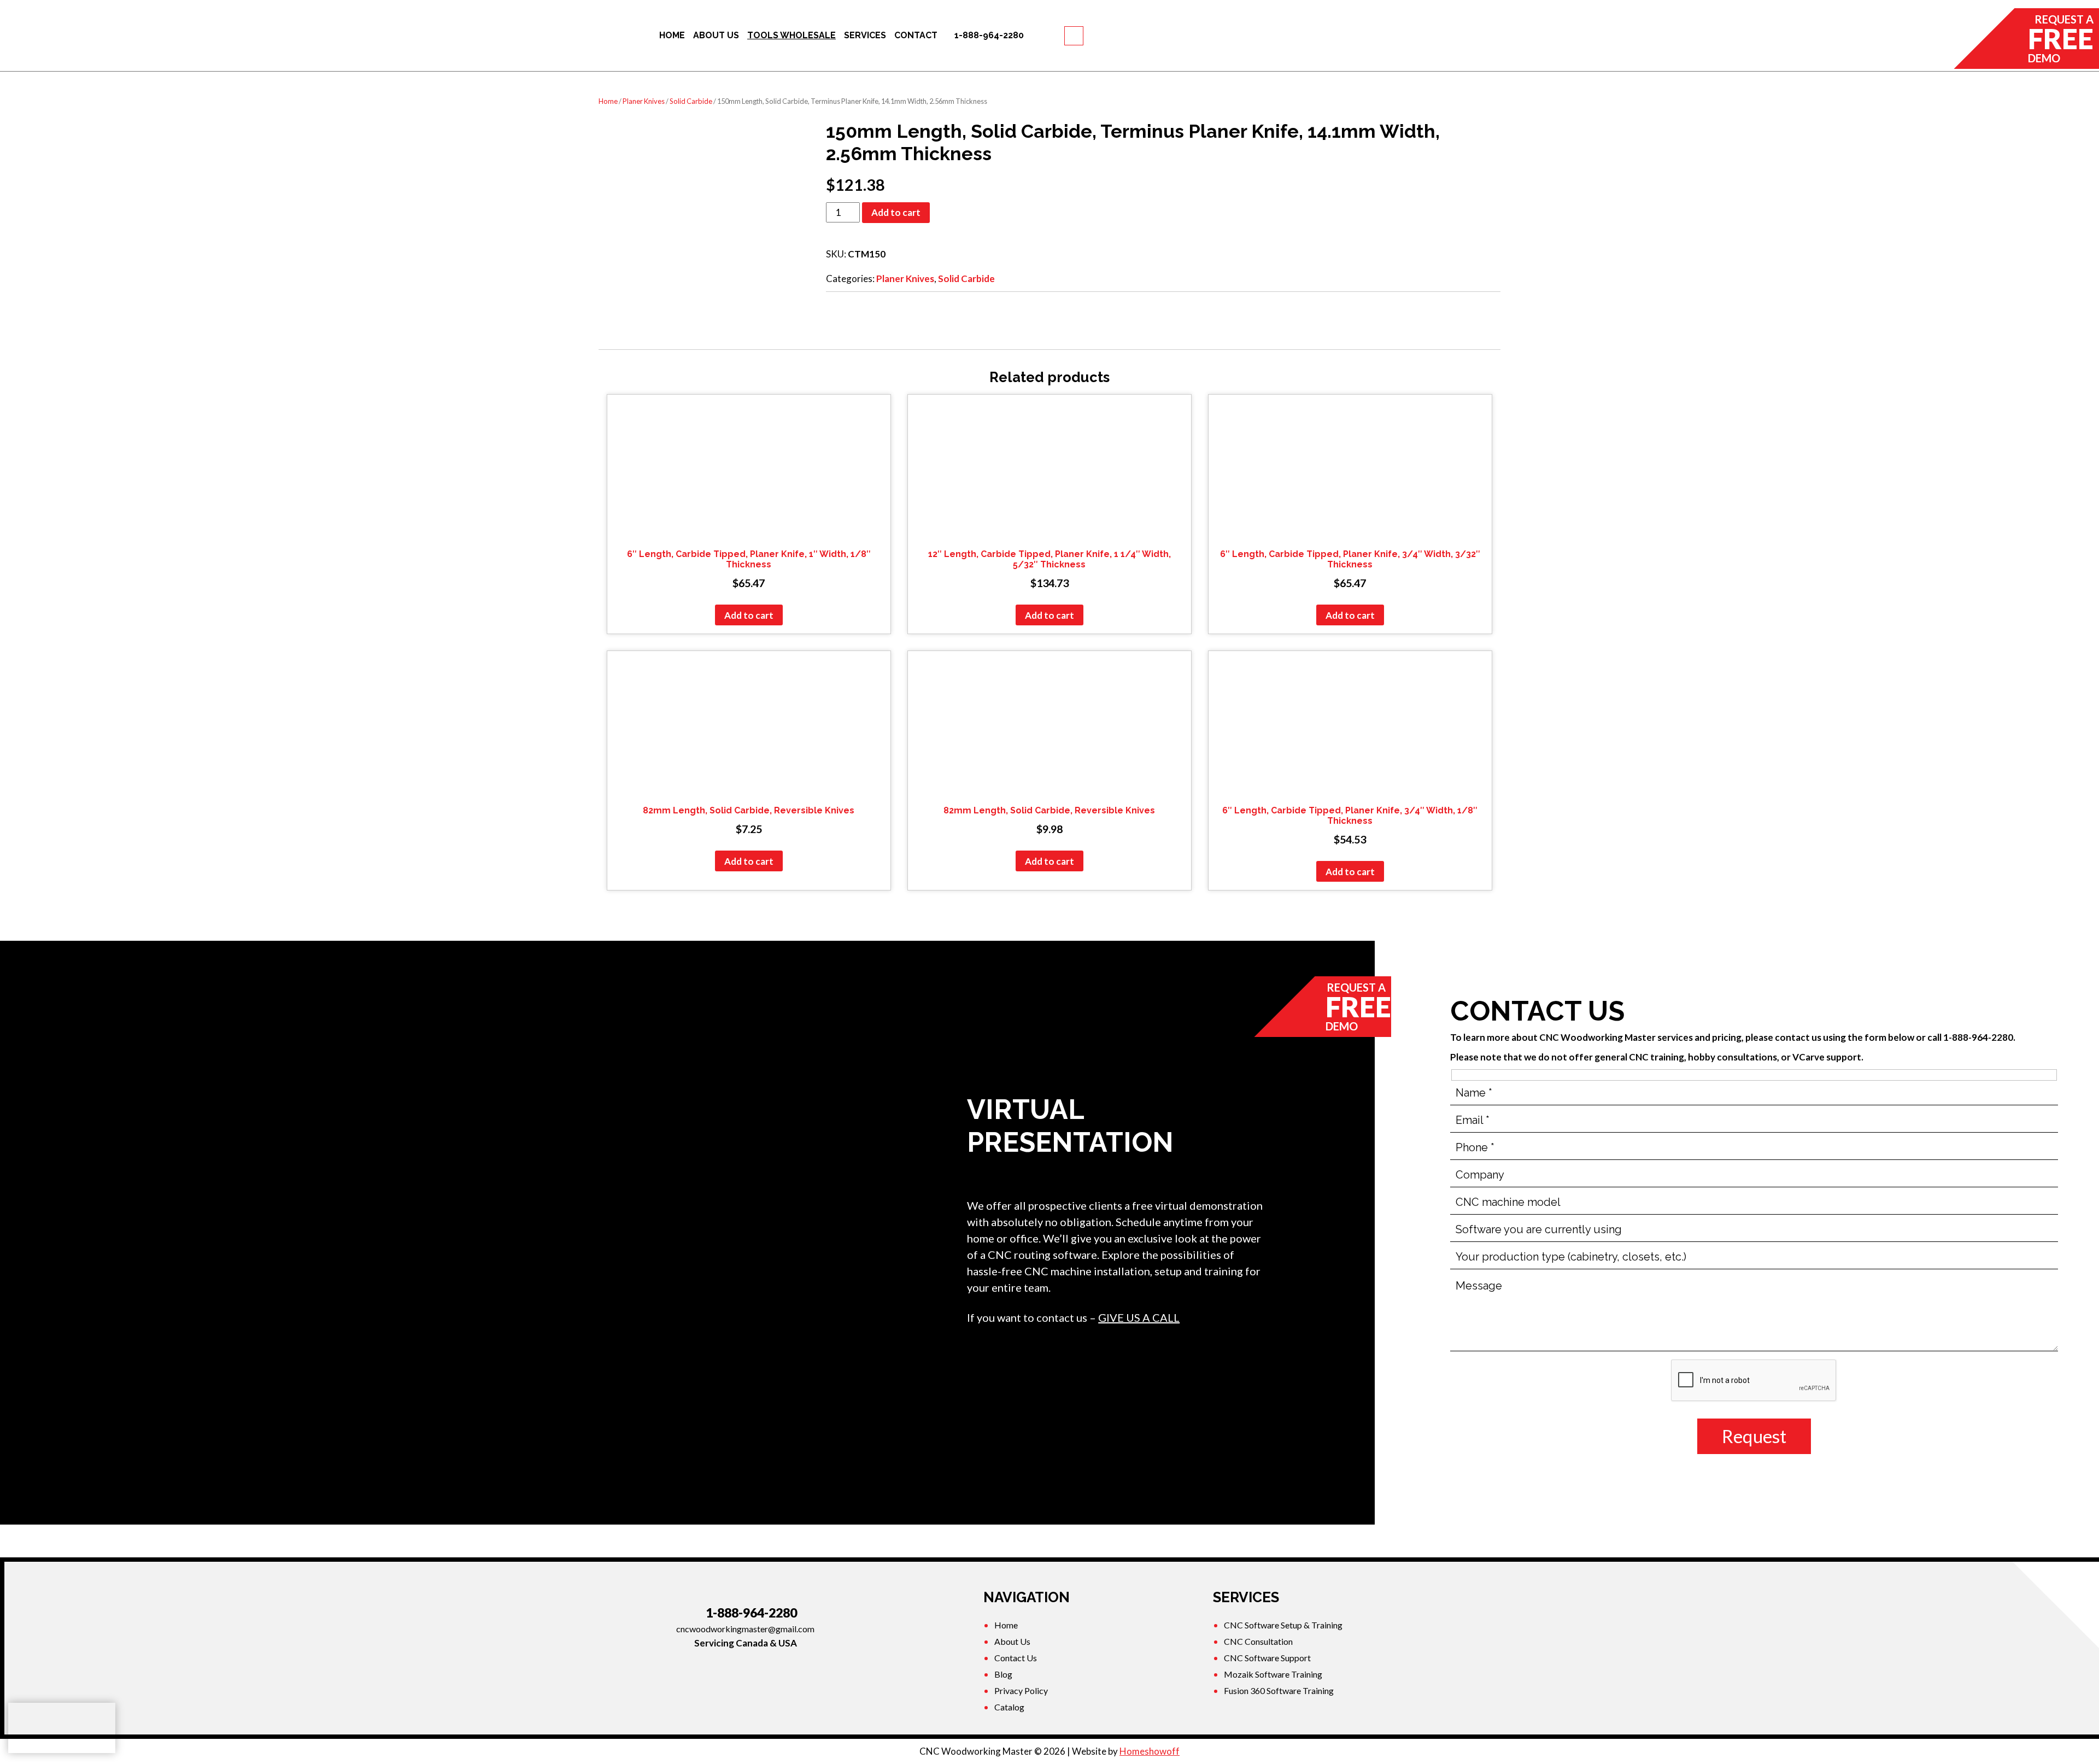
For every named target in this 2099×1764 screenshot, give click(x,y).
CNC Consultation (1258, 1641)
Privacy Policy (1021, 1690)
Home (608, 101)
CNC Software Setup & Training (1283, 1625)
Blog (1003, 1674)
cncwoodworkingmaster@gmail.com (745, 1629)
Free (2061, 39)
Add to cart (896, 212)
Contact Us (1016, 1658)
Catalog (1009, 1707)
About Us (1012, 1641)
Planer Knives (644, 101)
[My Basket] (1074, 36)
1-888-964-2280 (751, 1613)
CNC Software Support (1267, 1658)
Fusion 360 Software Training (1279, 1690)
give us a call (1139, 1317)
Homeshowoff (1150, 1751)
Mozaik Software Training (1273, 1674)
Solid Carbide (691, 101)
